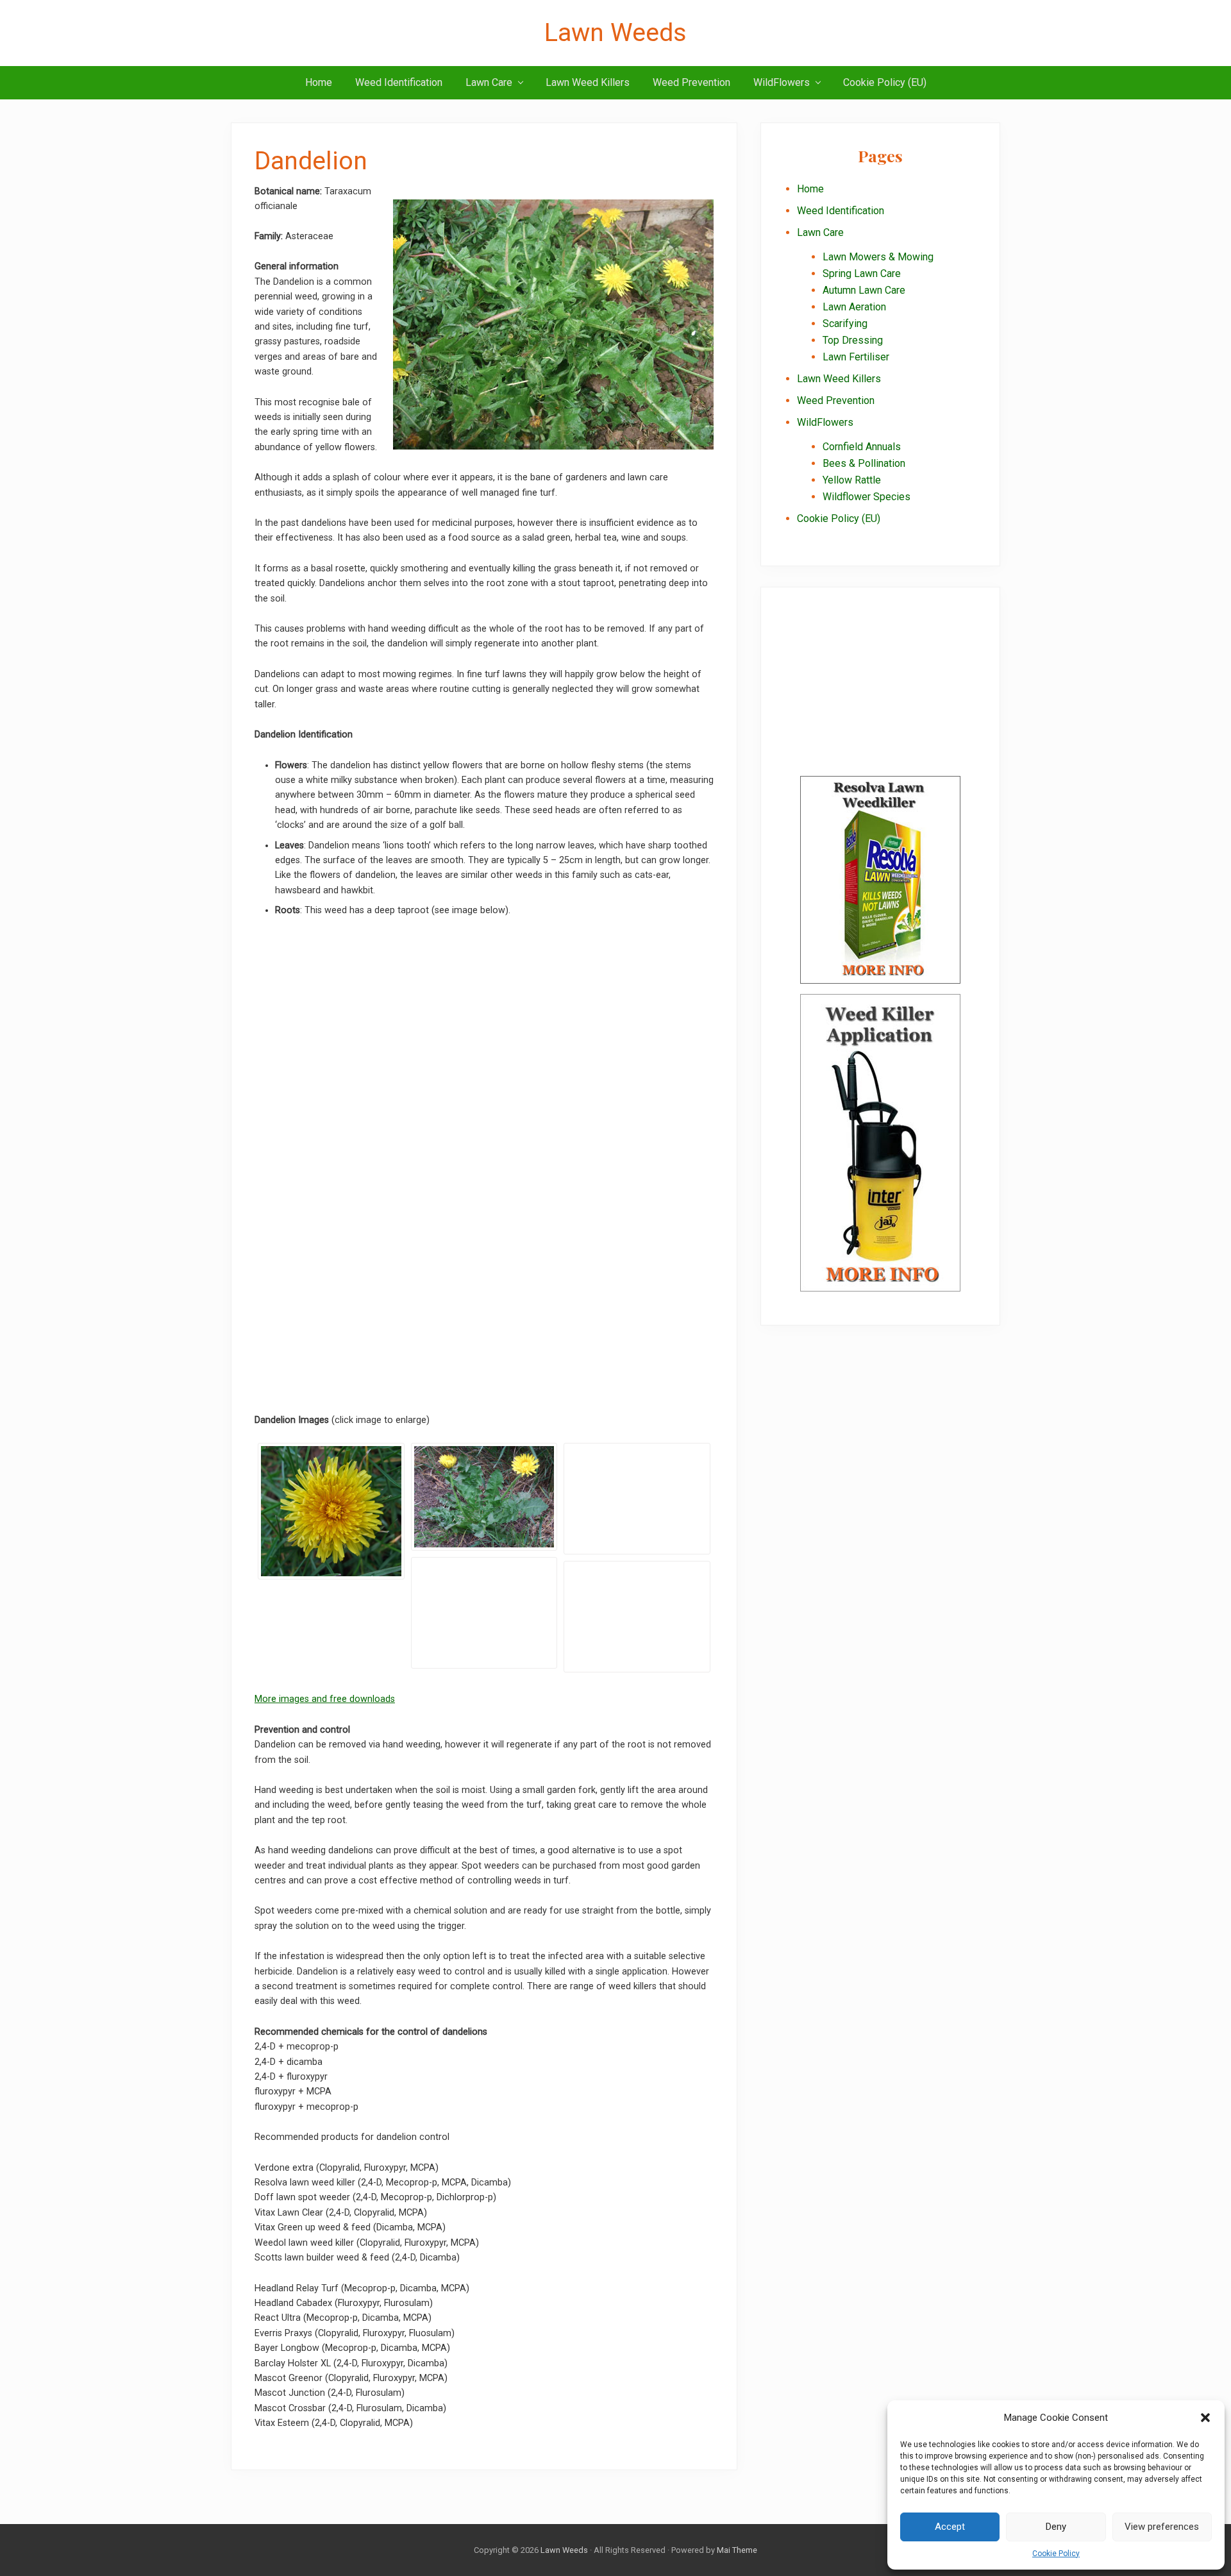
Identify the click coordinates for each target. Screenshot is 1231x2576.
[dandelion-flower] (331, 1511)
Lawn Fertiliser (856, 357)
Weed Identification (841, 211)
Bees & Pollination (864, 463)
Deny (1056, 2527)
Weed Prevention (836, 400)
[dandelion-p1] (484, 1496)
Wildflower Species (867, 497)
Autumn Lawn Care (864, 290)
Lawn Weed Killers (839, 379)
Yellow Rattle (852, 480)
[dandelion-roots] (637, 1617)
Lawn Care (820, 232)
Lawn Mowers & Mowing (878, 257)
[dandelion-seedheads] (484, 1613)
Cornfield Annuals (862, 447)
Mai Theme (737, 2550)
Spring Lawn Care (862, 274)
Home (810, 189)
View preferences (1162, 2527)
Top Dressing (853, 340)
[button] (1205, 2418)
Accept (950, 2527)
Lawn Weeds (615, 33)
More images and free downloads (325, 1699)
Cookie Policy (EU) (839, 518)
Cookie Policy (1056, 2554)
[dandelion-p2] (637, 1499)
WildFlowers (825, 422)
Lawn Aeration (854, 307)
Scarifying (845, 324)
